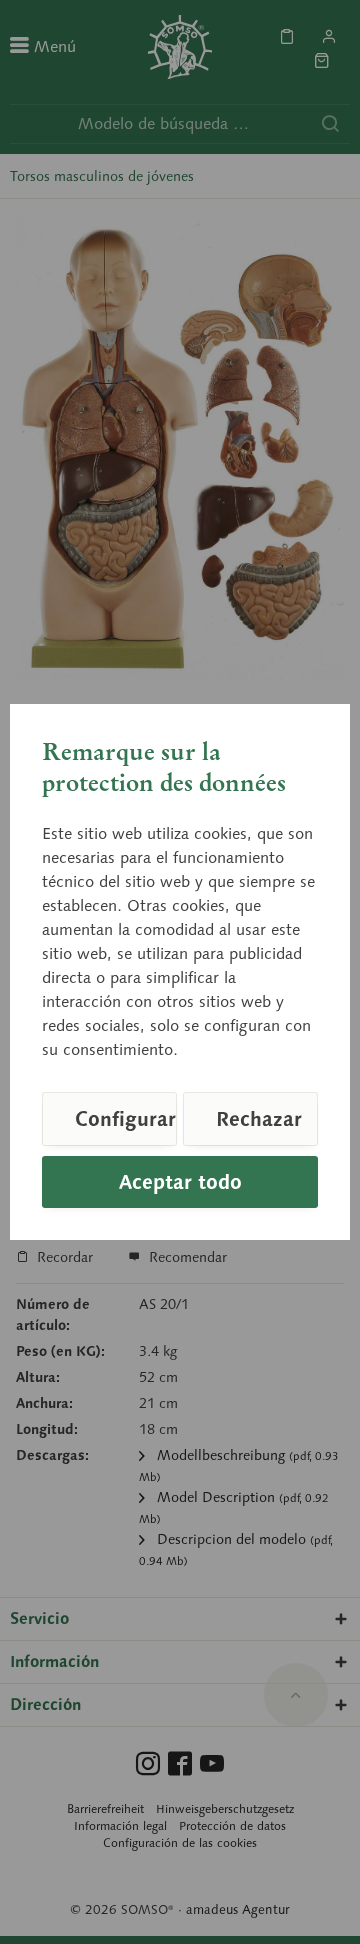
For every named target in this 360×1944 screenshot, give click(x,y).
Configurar (125, 1119)
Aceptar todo (180, 1182)
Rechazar (259, 1119)
